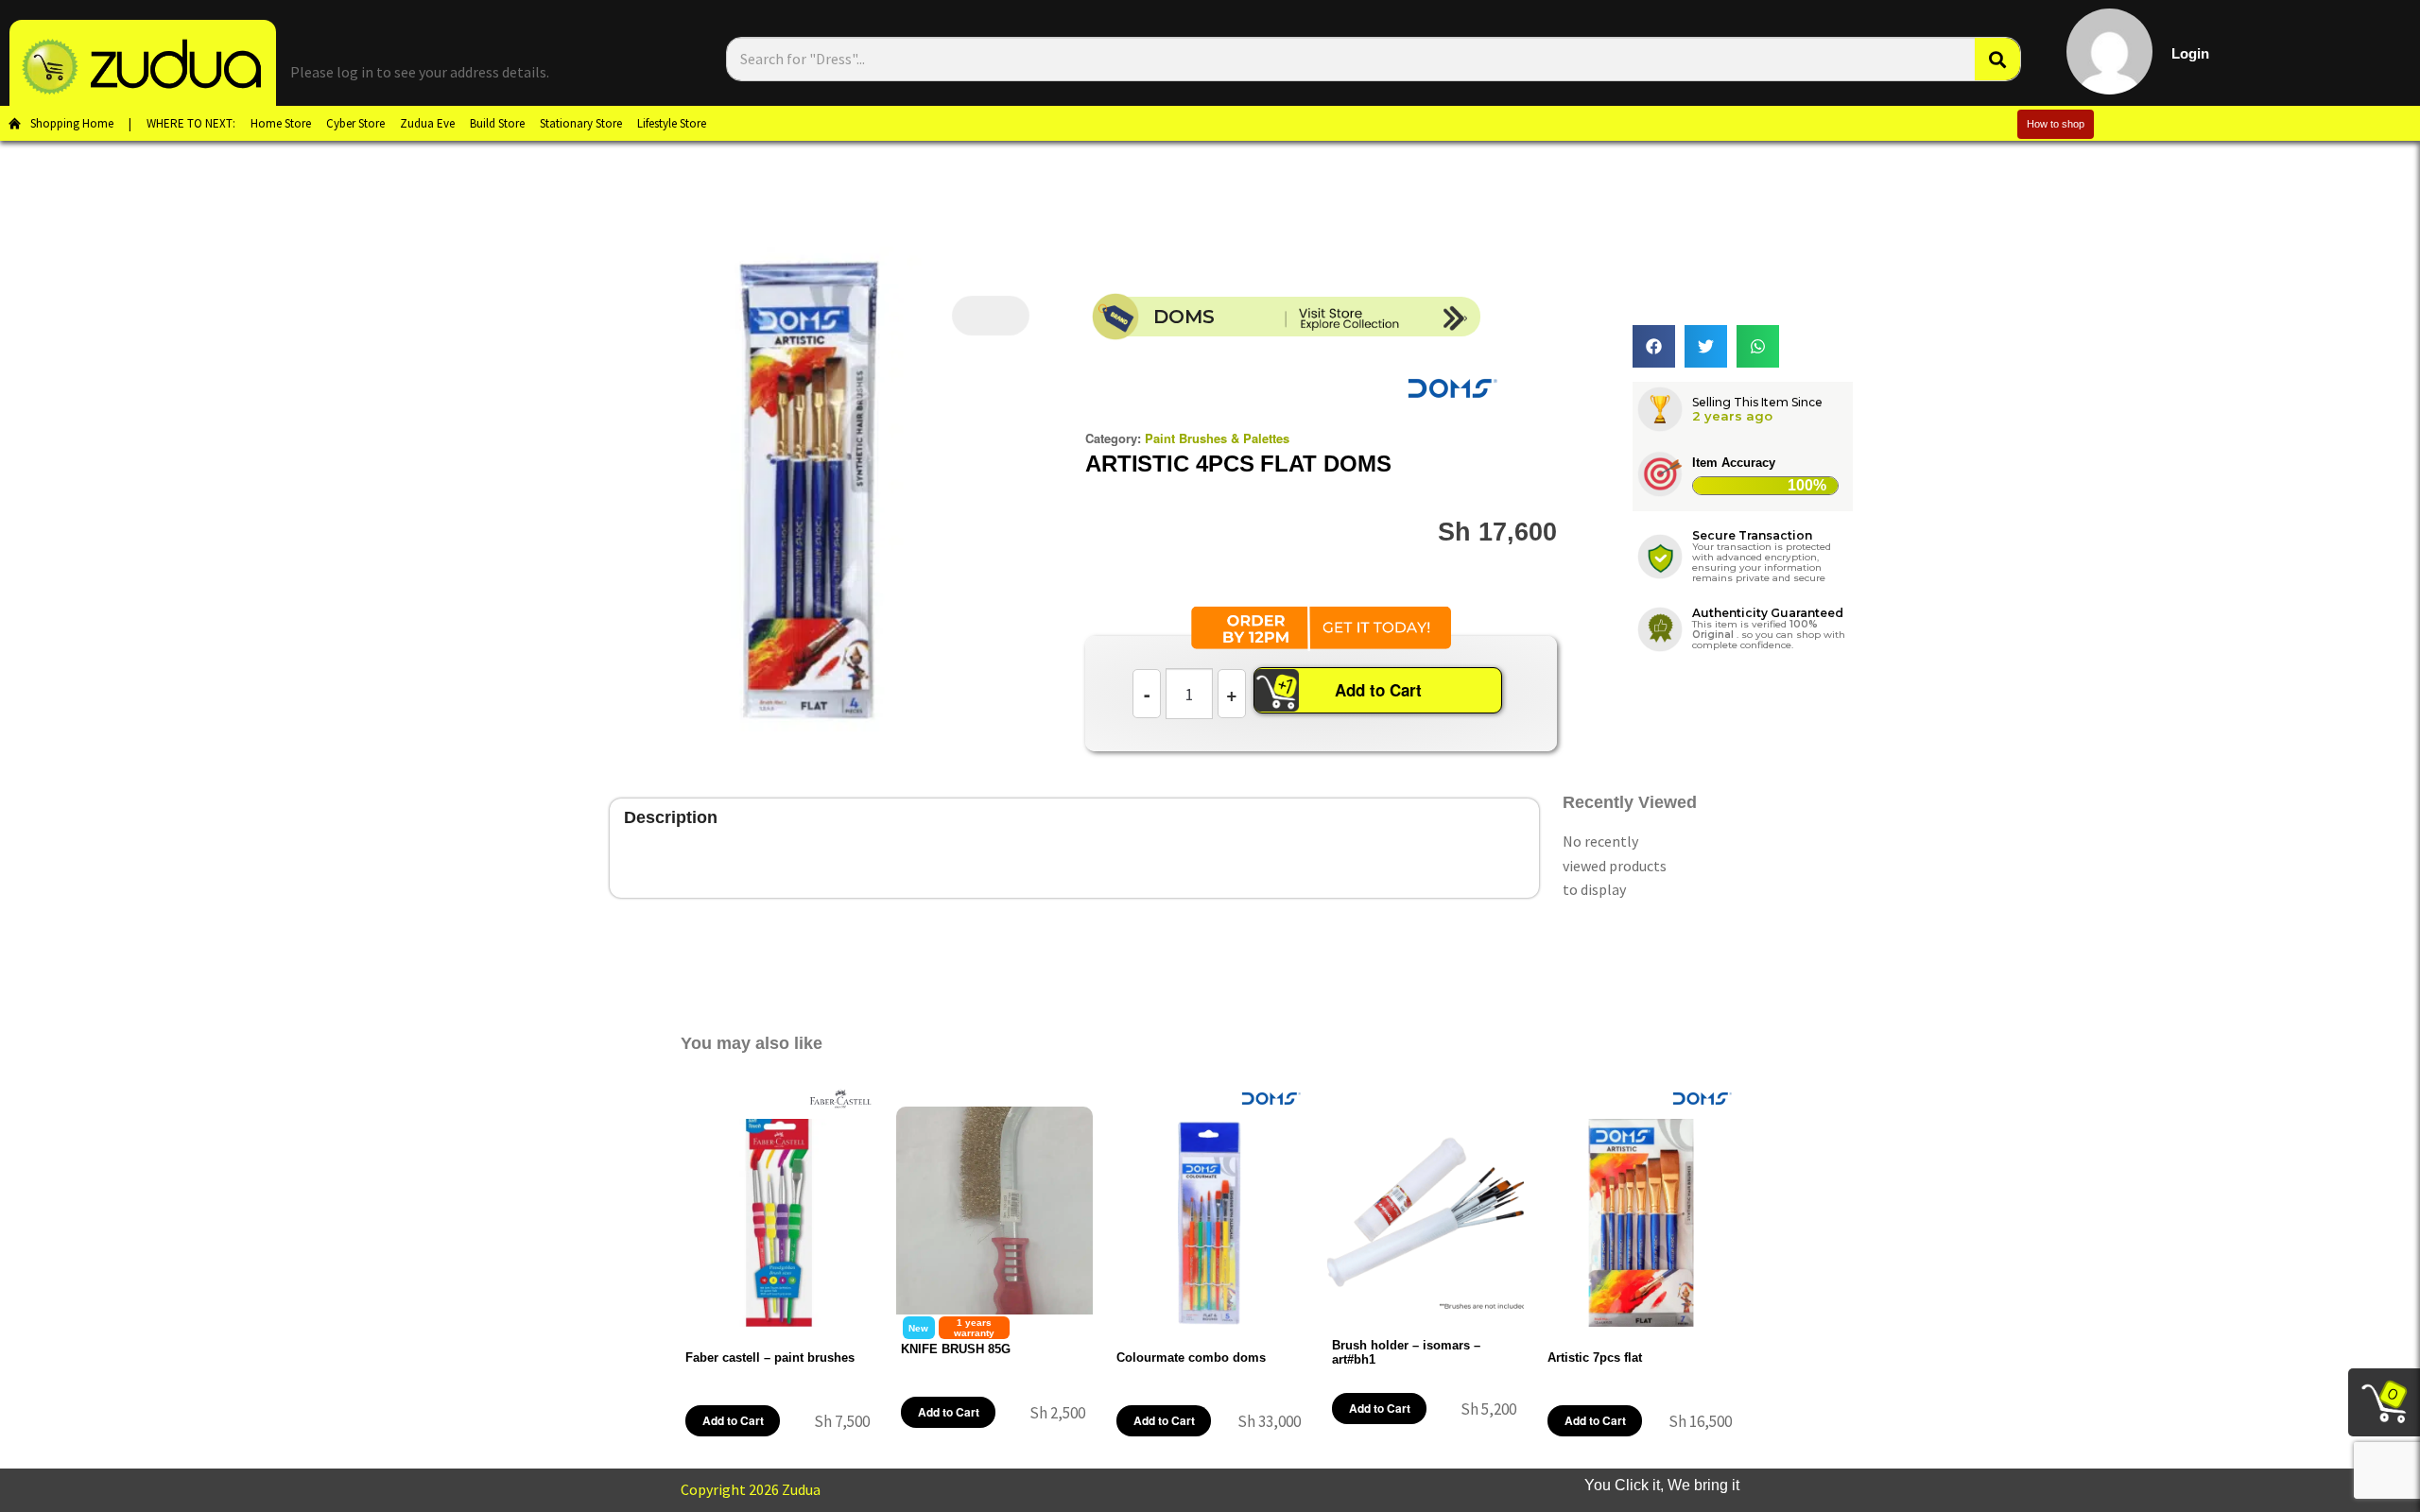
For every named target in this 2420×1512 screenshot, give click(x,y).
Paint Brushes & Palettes (1217, 438)
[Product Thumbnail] (991, 316)
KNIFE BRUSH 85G (956, 1349)
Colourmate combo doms (1191, 1357)
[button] (1654, 346)
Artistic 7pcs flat (1595, 1357)
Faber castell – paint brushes (770, 1357)
